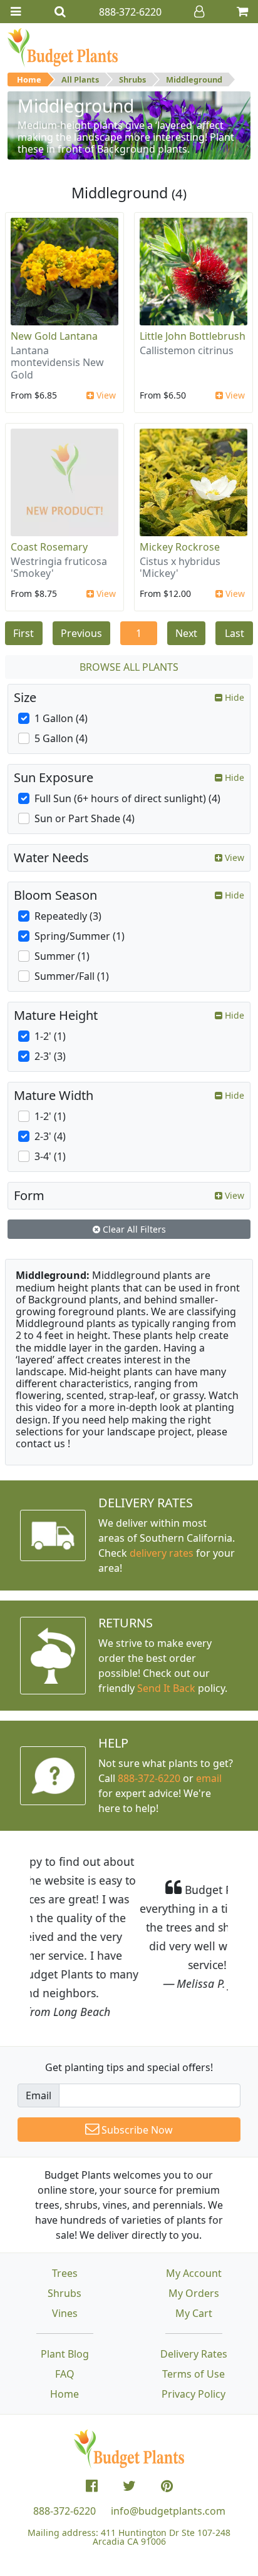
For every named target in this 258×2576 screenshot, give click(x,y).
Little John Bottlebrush (193, 336)
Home (29, 79)
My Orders (194, 2237)
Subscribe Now (136, 2074)
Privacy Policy (194, 2338)
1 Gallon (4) (61, 718)
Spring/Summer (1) (80, 936)
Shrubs (132, 79)
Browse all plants (129, 667)
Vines (65, 2257)
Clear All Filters (133, 1229)
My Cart (194, 2257)
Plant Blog (65, 2298)
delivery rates (162, 1553)
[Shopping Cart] (242, 12)
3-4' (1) (50, 1156)
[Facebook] (92, 2430)
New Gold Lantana (54, 336)
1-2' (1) (50, 1036)
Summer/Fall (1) (72, 976)
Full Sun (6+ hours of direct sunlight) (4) (127, 798)
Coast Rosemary (49, 547)
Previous (81, 633)
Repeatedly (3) (68, 916)
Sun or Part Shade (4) (85, 818)
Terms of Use (194, 2318)
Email (39, 2039)
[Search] (60, 12)
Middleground (194, 79)
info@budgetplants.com (168, 2455)
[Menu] (16, 12)
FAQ (65, 2318)
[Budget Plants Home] (63, 47)
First (23, 633)
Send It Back (166, 1688)
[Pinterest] (167, 2430)
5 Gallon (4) (61, 738)
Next (186, 633)
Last (235, 633)
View (105, 395)
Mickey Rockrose (180, 547)
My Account (194, 2217)
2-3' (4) (50, 1136)
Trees (65, 2217)
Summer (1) (62, 956)
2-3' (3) (50, 1056)
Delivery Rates (194, 2298)
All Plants (80, 79)
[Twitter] (129, 2430)
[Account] (199, 12)
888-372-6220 (149, 1778)
